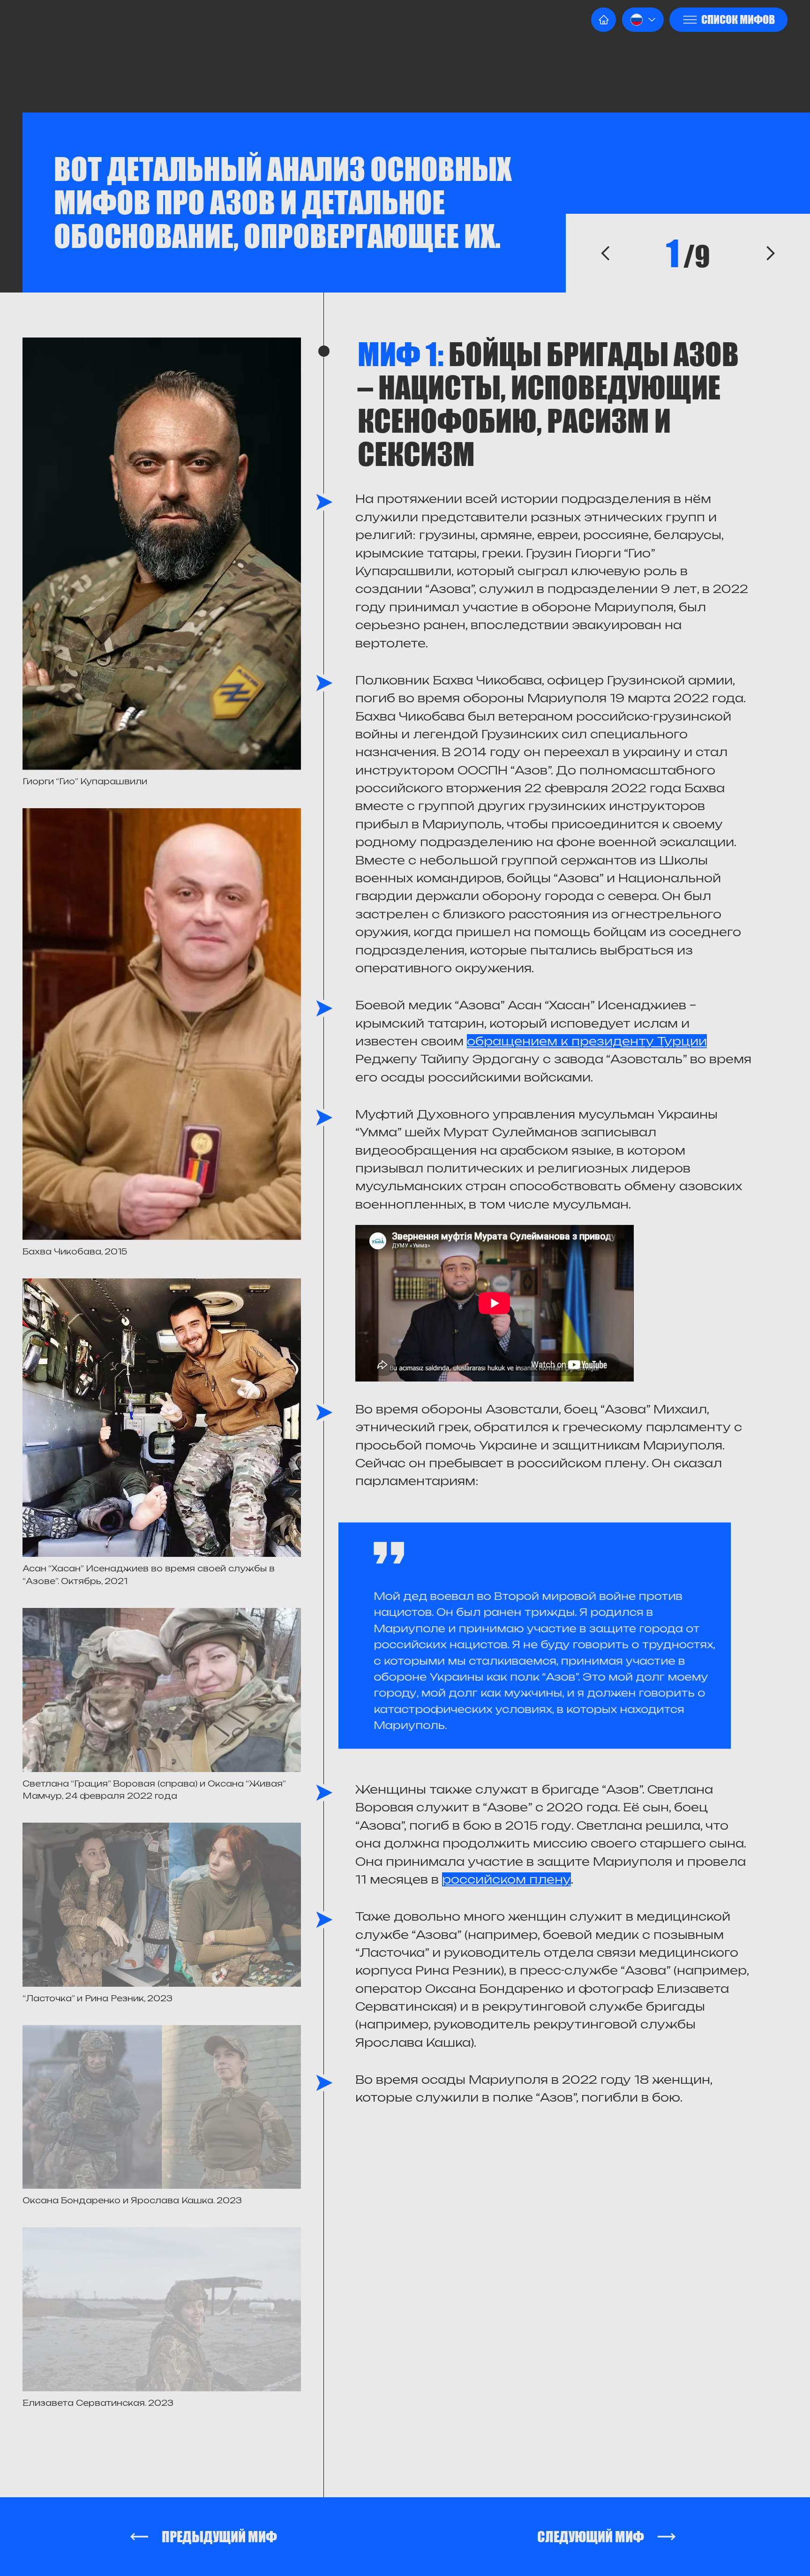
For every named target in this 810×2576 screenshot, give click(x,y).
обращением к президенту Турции (587, 1041)
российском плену (506, 1879)
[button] (643, 20)
